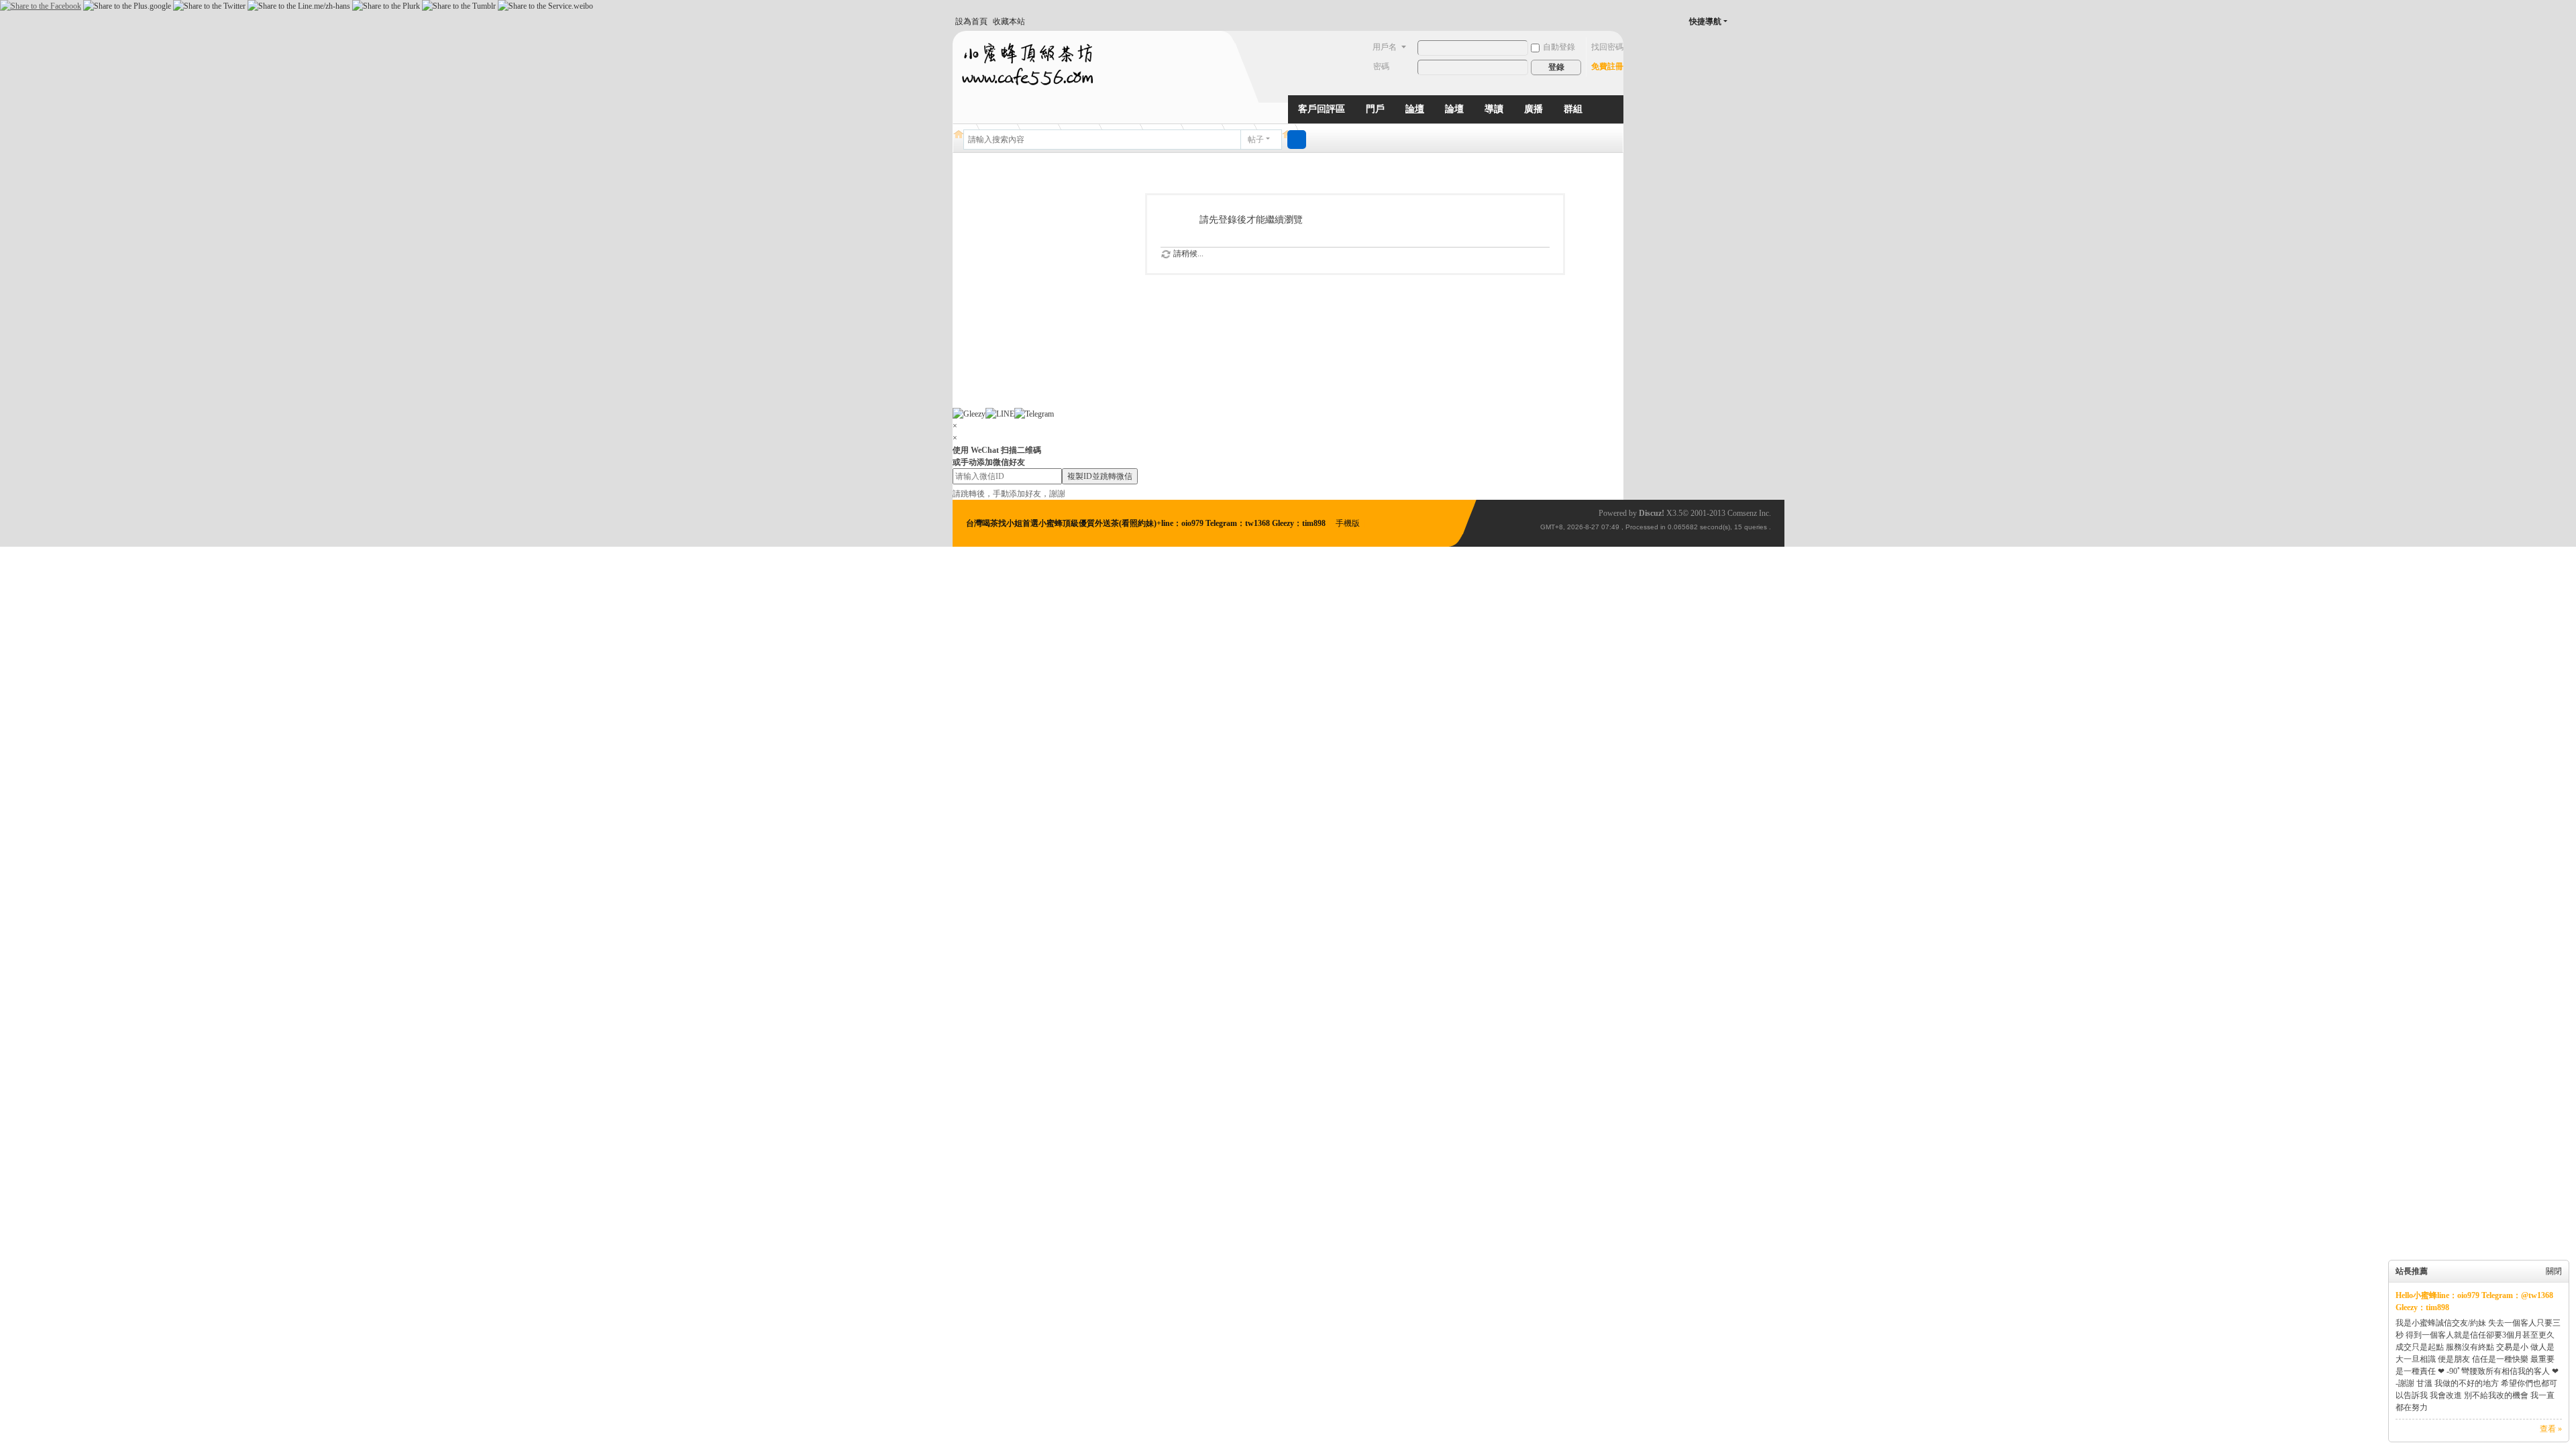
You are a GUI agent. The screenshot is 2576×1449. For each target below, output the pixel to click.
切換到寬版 (1752, 27)
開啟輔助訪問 (1739, 21)
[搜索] (1297, 140)
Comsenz (1743, 513)
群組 (1573, 109)
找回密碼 (1607, 47)
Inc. (1765, 513)
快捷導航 (1705, 21)
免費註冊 (1607, 66)
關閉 (2554, 1271)
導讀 (1494, 109)
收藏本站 (1009, 21)
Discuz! (1652, 513)
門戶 (1375, 109)
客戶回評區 (1322, 109)
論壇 (1415, 109)
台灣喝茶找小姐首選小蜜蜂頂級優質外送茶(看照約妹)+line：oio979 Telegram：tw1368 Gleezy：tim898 (1147, 523)
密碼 (1381, 66)
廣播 (1534, 109)
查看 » (2551, 1429)
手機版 (1348, 523)
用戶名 (1385, 47)
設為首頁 (971, 21)
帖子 (1256, 140)
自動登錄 (1559, 47)
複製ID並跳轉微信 (1100, 476)
